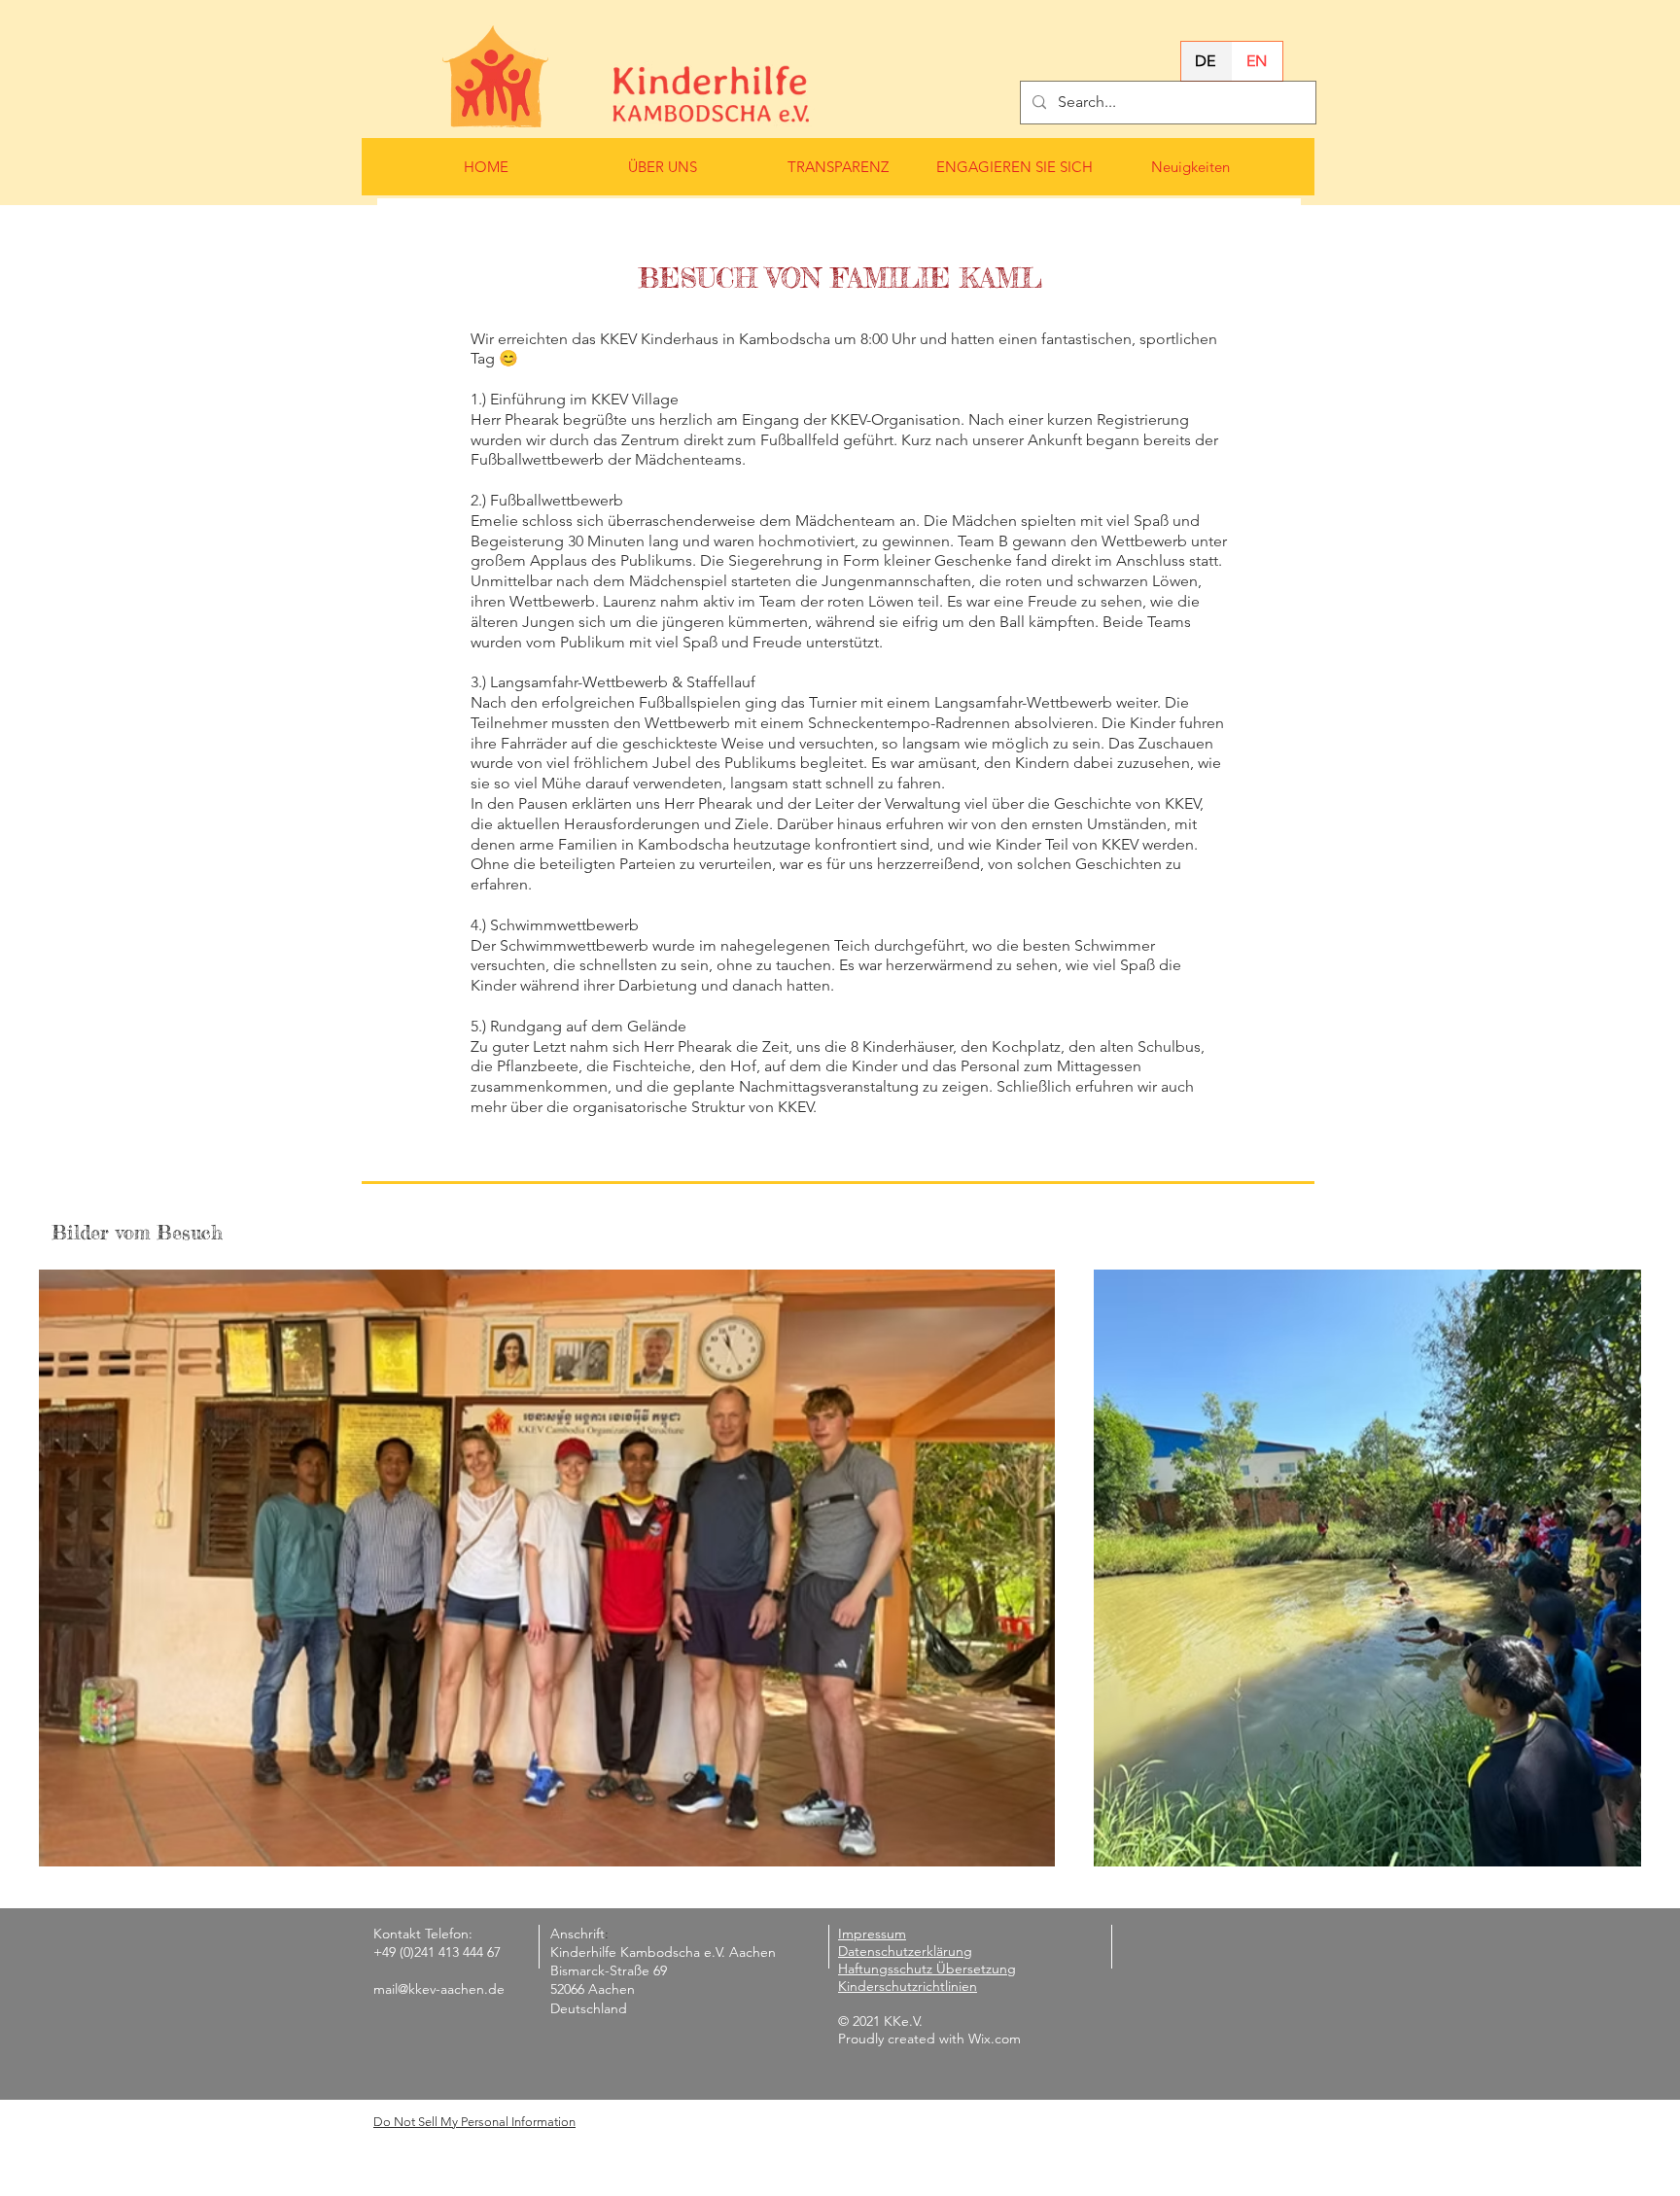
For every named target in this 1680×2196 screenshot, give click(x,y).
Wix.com (995, 2039)
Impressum (872, 1934)
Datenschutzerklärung (905, 1951)
